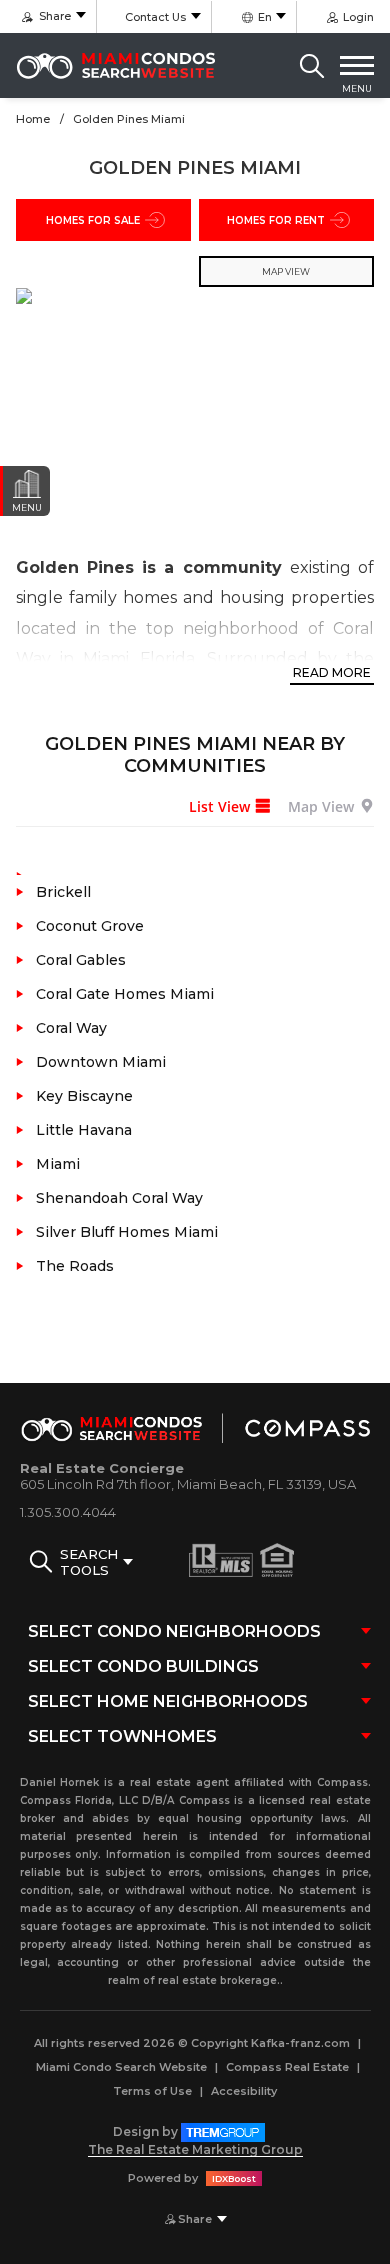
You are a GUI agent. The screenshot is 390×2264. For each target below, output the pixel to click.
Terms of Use (152, 2091)
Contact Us (155, 17)
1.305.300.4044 (68, 1512)
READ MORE (332, 672)
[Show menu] (357, 66)
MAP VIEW (286, 271)
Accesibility (244, 2091)
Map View (321, 806)
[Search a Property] (312, 66)
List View (219, 806)
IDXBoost (234, 2178)
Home (33, 119)
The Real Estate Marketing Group (195, 2149)
